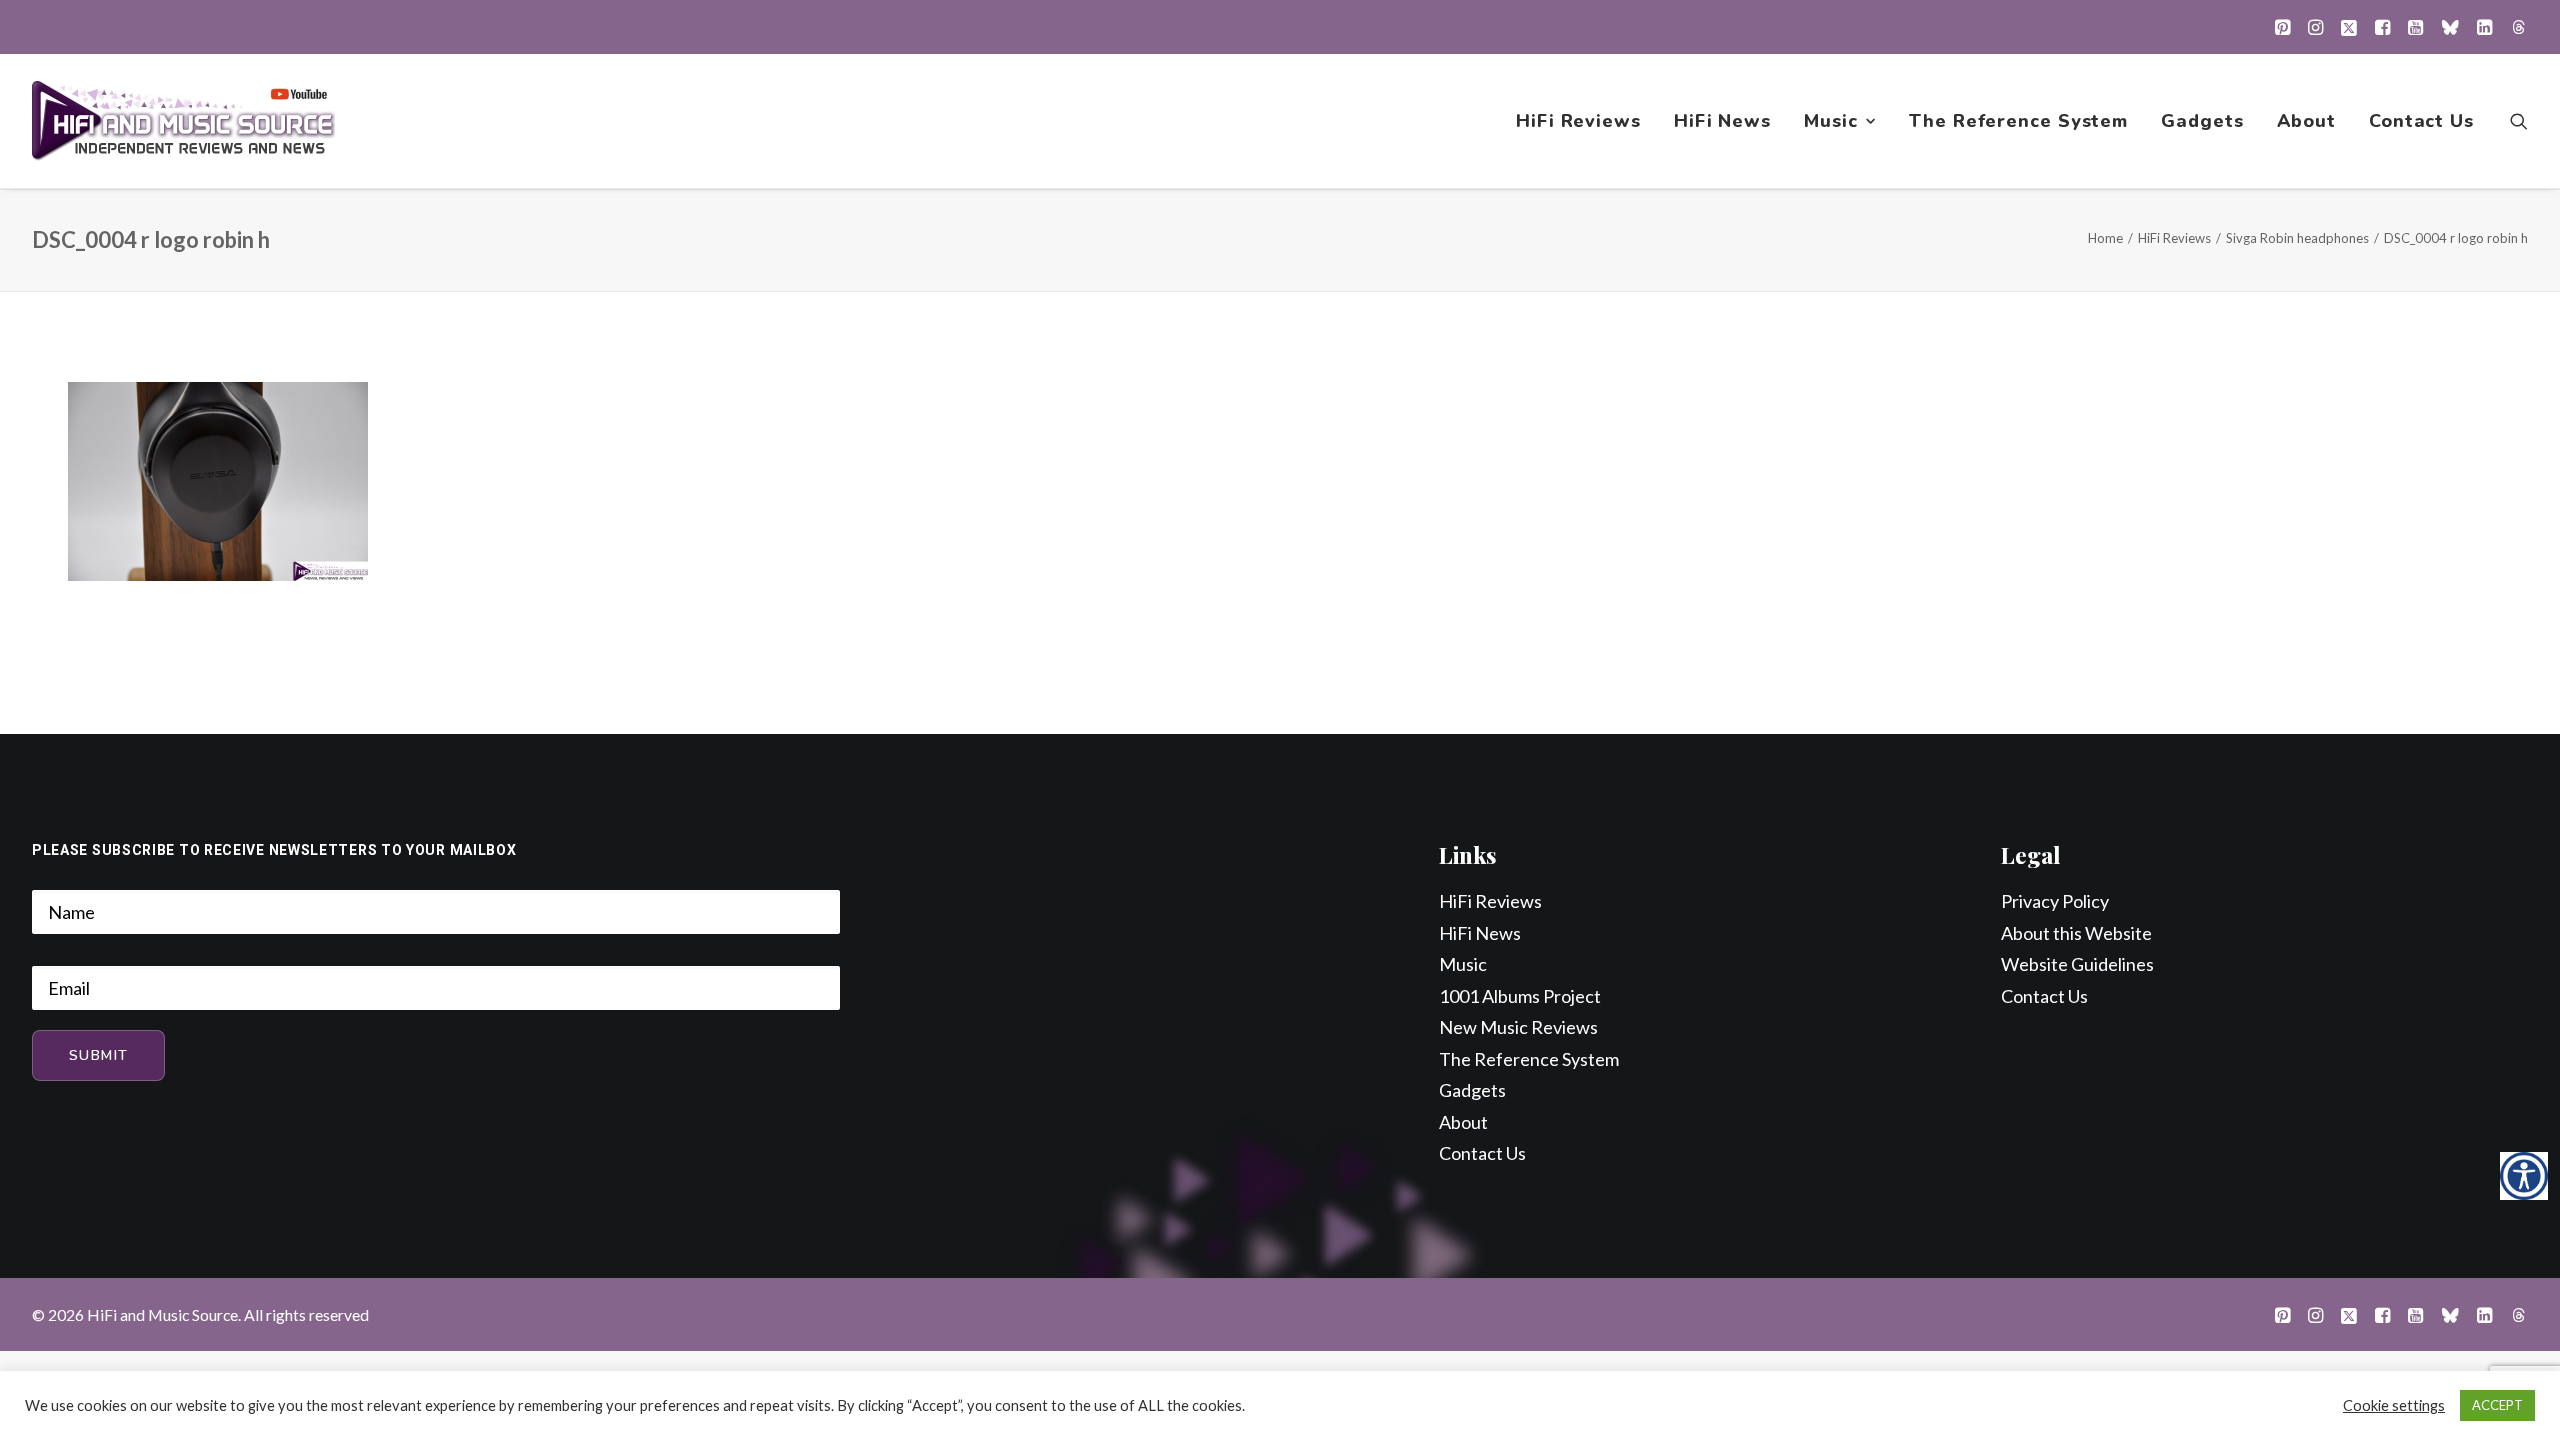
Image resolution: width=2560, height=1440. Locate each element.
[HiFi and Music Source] (183, 121)
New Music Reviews (1518, 1027)
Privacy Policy (2055, 901)
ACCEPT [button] (2497, 1405)
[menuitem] (2282, 27)
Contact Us (2421, 121)
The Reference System (2018, 121)
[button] (2282, 27)
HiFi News (1722, 121)
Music (1831, 121)
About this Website (2076, 933)
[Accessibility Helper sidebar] (2524, 1176)
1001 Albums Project (1520, 996)
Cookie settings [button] (2394, 1405)
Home (2105, 238)
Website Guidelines (2077, 964)
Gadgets (2202, 121)
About (2307, 121)
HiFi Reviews (1578, 121)
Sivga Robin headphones (2297, 238)
